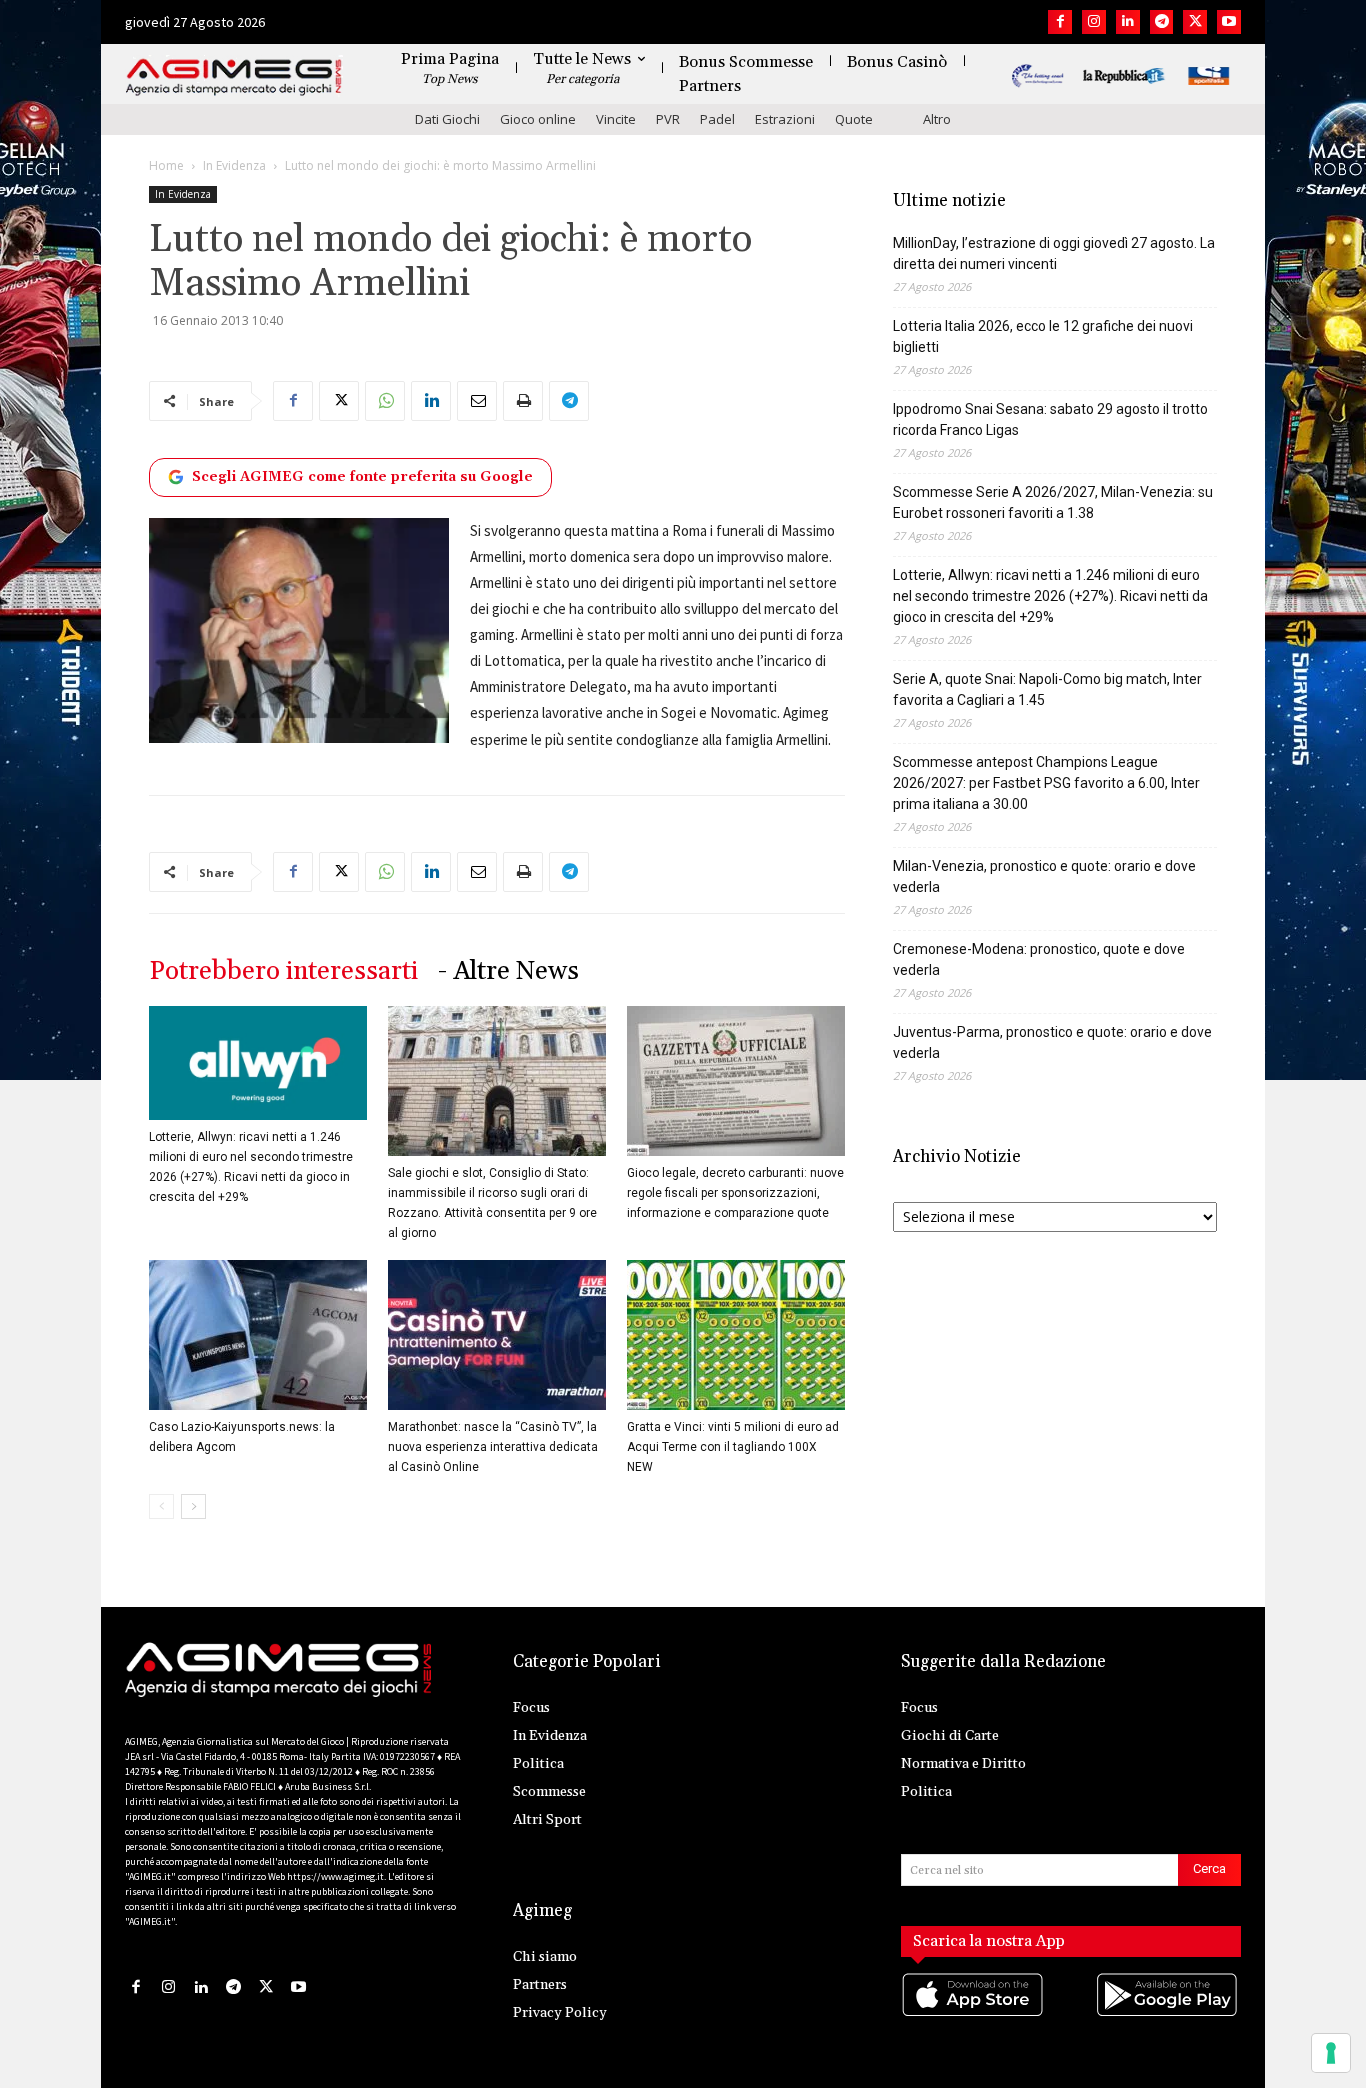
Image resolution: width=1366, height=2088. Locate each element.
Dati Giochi (447, 119)
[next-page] (193, 1506)
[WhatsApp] (385, 401)
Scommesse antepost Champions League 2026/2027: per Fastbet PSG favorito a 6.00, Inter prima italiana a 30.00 (1046, 783)
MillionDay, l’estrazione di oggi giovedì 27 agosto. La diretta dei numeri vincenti (1054, 253)
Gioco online (538, 119)
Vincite (616, 119)
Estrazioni (785, 119)
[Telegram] (1162, 22)
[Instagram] (1094, 22)
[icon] (974, 2015)
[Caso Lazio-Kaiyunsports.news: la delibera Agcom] (258, 1335)
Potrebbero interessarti (283, 971)
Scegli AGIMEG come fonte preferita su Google (362, 477)
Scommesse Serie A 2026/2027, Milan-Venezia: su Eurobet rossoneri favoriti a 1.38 (1053, 502)
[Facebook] (1060, 22)
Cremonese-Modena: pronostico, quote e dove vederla (1039, 959)
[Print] (523, 401)
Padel (717, 119)
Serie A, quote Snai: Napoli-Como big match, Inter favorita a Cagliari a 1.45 (1047, 689)
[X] (1195, 22)
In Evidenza (234, 165)
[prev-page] (161, 1506)
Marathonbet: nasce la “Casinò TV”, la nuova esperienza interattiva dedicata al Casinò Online (493, 1447)
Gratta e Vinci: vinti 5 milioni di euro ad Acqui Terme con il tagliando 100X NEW (733, 1447)
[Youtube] (1229, 22)
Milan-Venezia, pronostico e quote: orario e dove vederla (1044, 876)
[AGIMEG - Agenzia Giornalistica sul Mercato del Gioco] (234, 77)
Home (166, 165)
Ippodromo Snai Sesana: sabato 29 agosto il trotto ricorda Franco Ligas (1050, 419)
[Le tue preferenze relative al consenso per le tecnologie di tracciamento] (1331, 2053)
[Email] (477, 401)
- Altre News (508, 971)
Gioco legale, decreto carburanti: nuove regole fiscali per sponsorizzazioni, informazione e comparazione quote (735, 1193)
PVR (668, 119)
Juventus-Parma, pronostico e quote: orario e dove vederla (1052, 1042)
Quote (854, 119)
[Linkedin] (1128, 22)
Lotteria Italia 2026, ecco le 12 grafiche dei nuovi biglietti (1043, 336)
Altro (937, 119)
